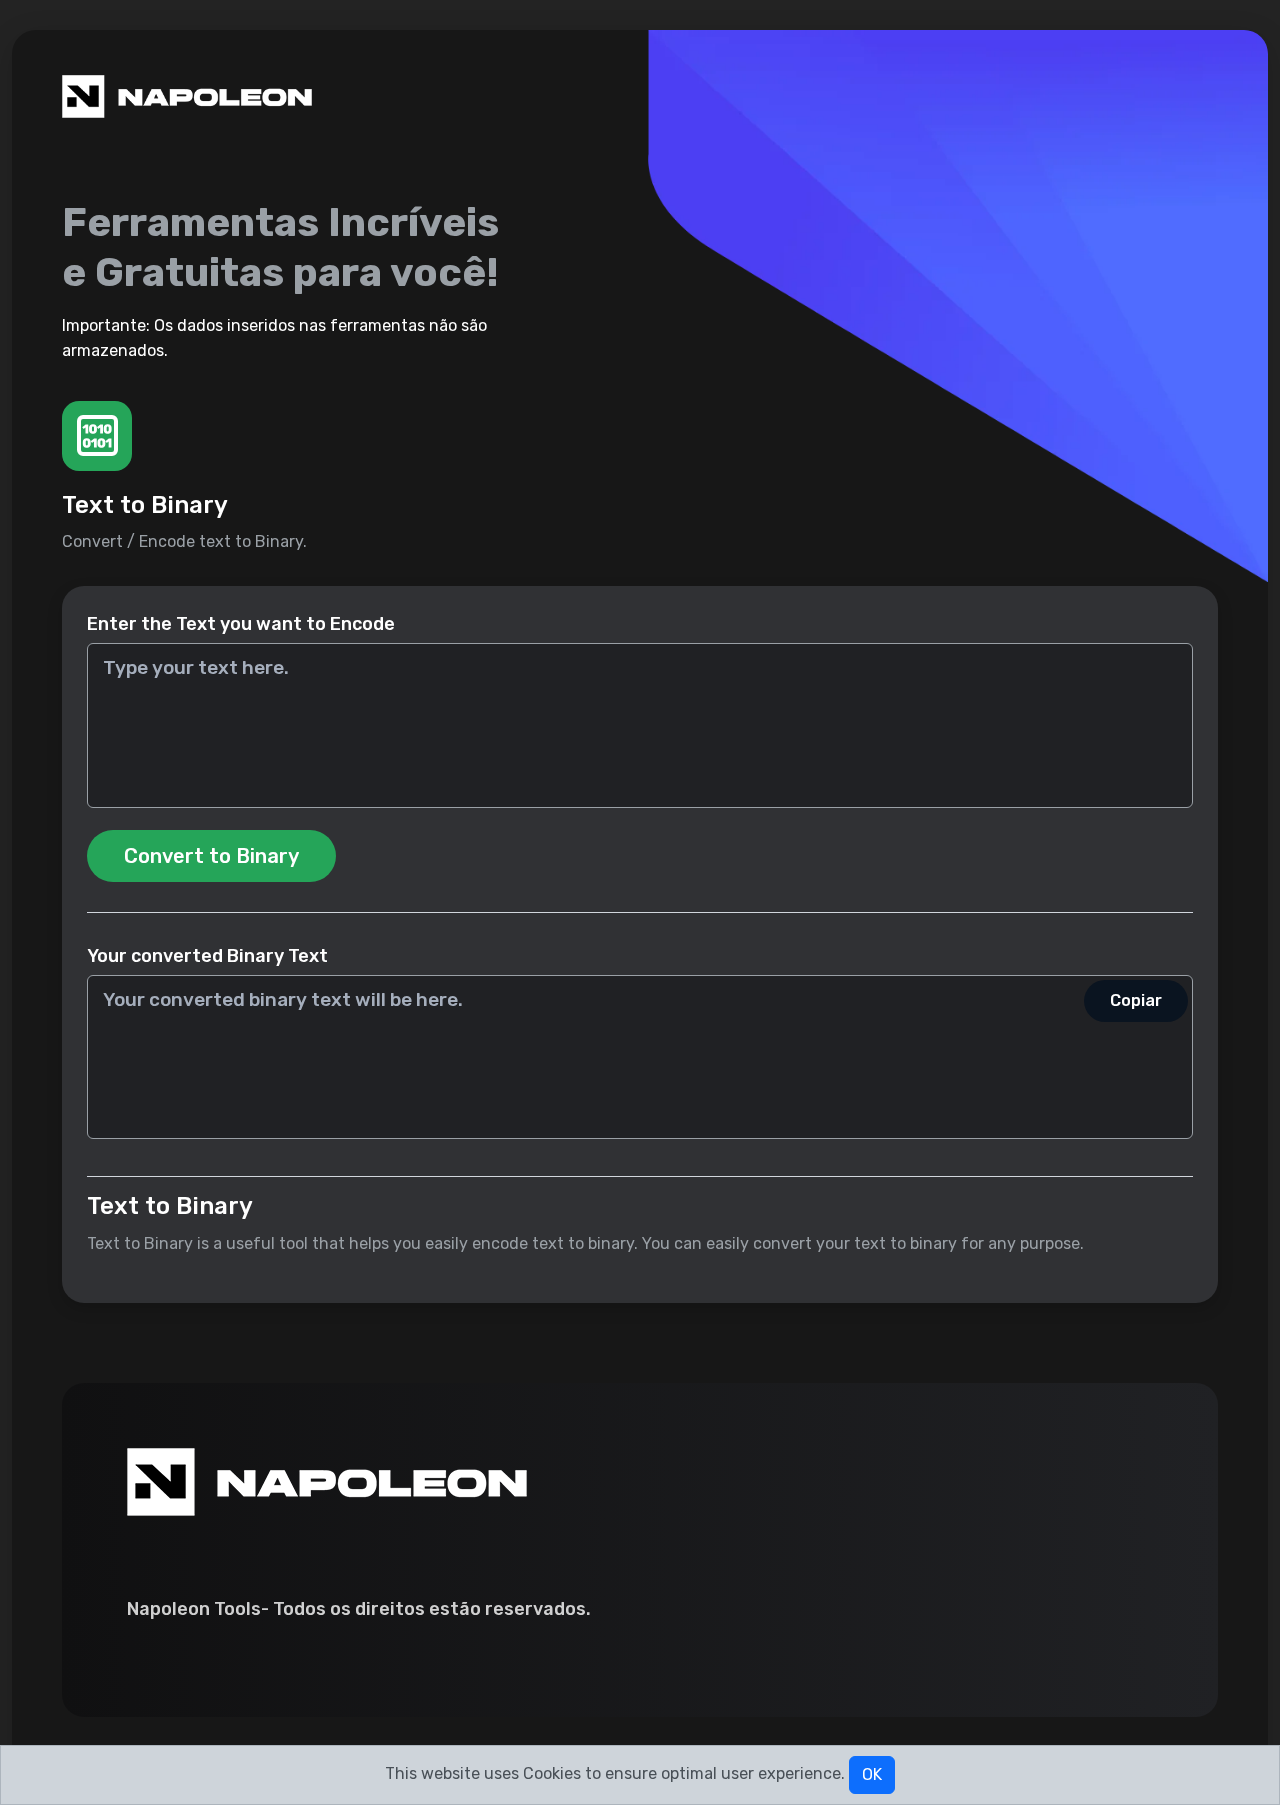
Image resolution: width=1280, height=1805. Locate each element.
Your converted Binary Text (207, 956)
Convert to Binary (211, 856)
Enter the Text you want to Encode (241, 624)
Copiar (1136, 1000)
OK (872, 1774)
